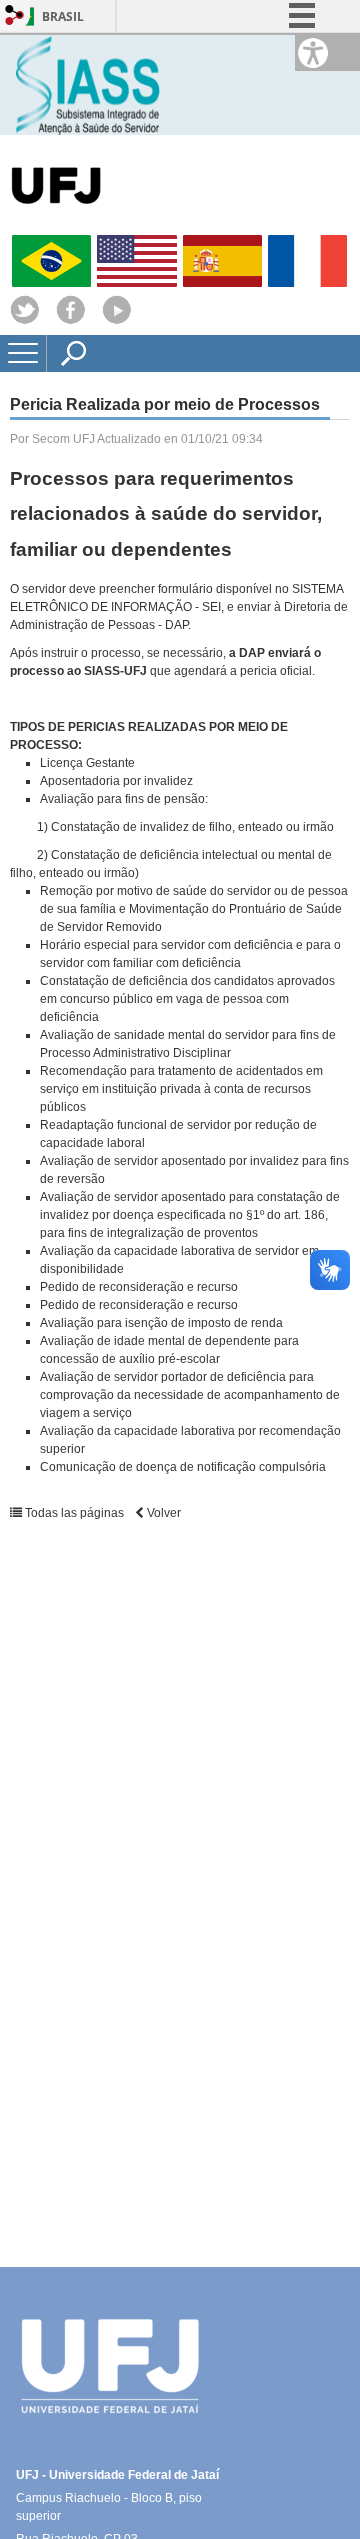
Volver (162, 1513)
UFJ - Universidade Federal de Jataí (117, 2475)
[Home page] (91, 83)
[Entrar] (15, 16)
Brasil (63, 16)
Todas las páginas (74, 1513)
